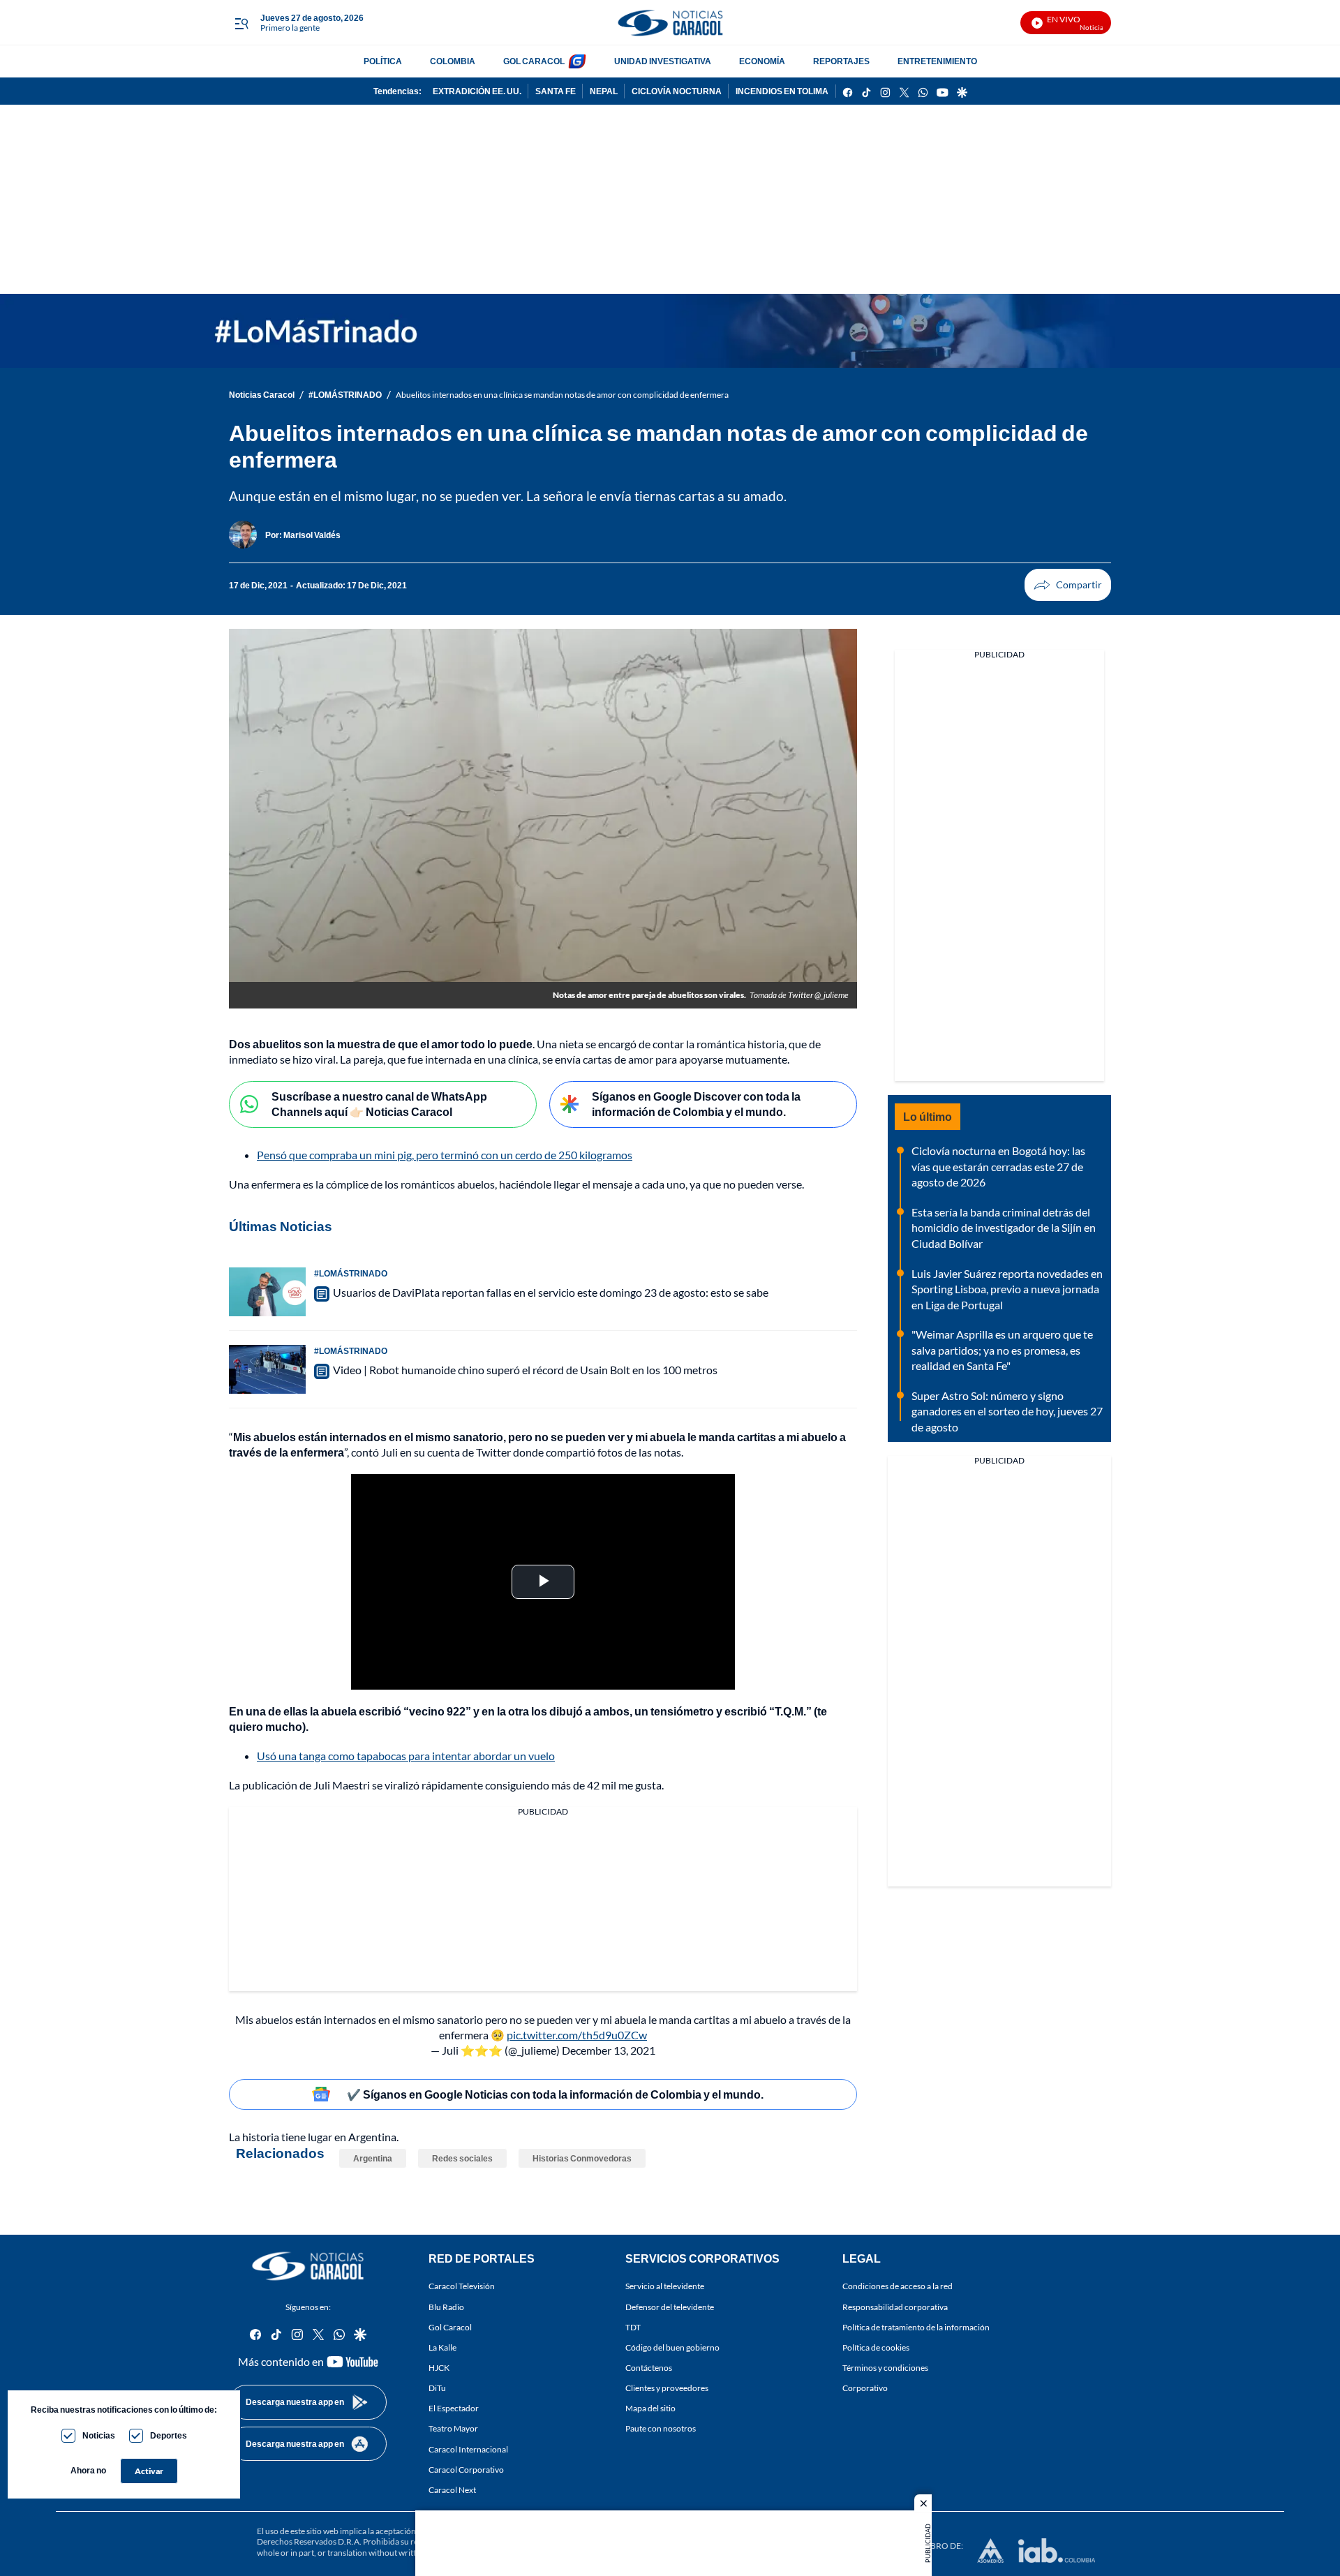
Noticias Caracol (262, 395)
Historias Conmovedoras (582, 2158)
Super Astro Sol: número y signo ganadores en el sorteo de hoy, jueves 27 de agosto (1007, 1411)
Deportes (169, 2435)
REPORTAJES (841, 61)
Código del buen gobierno (672, 2347)
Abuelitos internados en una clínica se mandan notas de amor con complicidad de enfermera (562, 395)
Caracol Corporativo (466, 2470)
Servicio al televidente (665, 2287)
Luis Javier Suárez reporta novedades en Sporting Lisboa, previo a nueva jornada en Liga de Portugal (1007, 1289)
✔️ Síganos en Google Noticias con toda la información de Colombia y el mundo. (555, 2094)
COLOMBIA (453, 61)
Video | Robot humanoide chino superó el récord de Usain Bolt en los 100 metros (525, 1370)
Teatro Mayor (453, 2429)
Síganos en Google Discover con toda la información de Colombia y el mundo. (696, 1104)
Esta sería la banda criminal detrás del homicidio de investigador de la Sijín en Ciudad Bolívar (1004, 1228)
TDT (633, 2327)
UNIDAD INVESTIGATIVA (663, 61)
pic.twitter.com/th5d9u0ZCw (577, 2035)
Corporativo (865, 2388)
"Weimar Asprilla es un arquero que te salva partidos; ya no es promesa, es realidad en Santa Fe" (1002, 1350)
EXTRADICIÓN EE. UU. (477, 91)
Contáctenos (649, 2368)
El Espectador (454, 2408)
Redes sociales (462, 2158)
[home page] (670, 23)
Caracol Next (452, 2490)
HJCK (439, 2368)
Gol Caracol (450, 2327)
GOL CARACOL (534, 61)
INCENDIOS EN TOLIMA (782, 91)
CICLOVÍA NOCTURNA (677, 91)
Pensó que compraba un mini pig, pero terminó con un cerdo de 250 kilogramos (445, 1155)
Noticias (99, 2435)
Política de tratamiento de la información (916, 2327)
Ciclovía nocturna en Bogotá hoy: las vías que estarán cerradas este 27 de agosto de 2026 (998, 1166)
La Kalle (442, 2347)
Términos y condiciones (885, 2368)
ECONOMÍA (762, 61)
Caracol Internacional (468, 2449)
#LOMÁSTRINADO (345, 395)
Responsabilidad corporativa (895, 2307)
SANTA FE (556, 91)
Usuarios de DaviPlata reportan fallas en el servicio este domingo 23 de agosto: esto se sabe (551, 1292)
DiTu (437, 2388)
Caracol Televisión (462, 2287)
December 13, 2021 (609, 2050)
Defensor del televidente (670, 2307)
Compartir (1068, 585)
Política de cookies (876, 2347)
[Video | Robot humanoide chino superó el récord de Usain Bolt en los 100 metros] (267, 1369)
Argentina (373, 2158)
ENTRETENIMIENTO (937, 61)
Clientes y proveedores (667, 2388)
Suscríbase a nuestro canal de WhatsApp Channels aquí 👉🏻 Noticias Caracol (379, 1104)
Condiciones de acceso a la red (898, 2287)
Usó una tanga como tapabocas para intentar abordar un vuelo (406, 1756)
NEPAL (604, 91)
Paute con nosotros (661, 2429)
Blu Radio (446, 2307)
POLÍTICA (383, 61)
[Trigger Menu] (241, 23)
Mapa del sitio (650, 2408)
